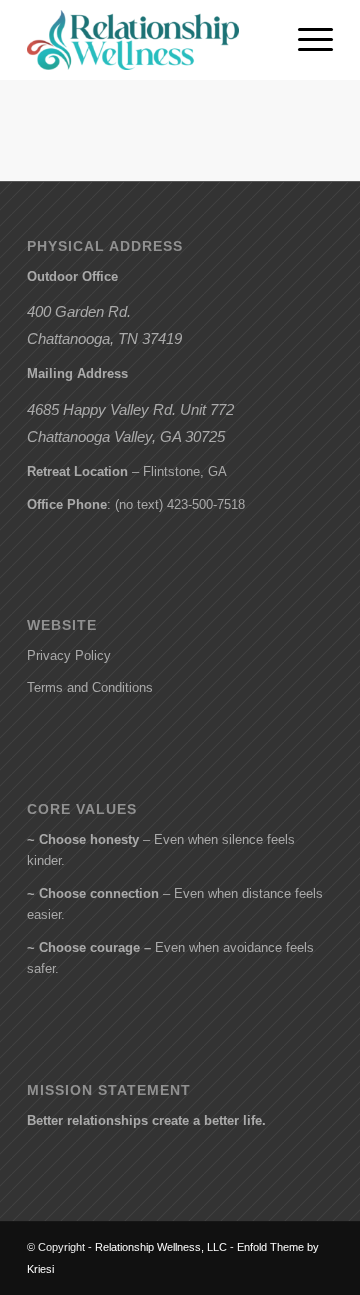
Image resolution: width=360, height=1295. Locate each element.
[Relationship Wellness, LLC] (149, 40)
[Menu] (305, 40)
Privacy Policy (69, 655)
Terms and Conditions (90, 687)
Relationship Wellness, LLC (161, 1247)
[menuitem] (305, 40)
